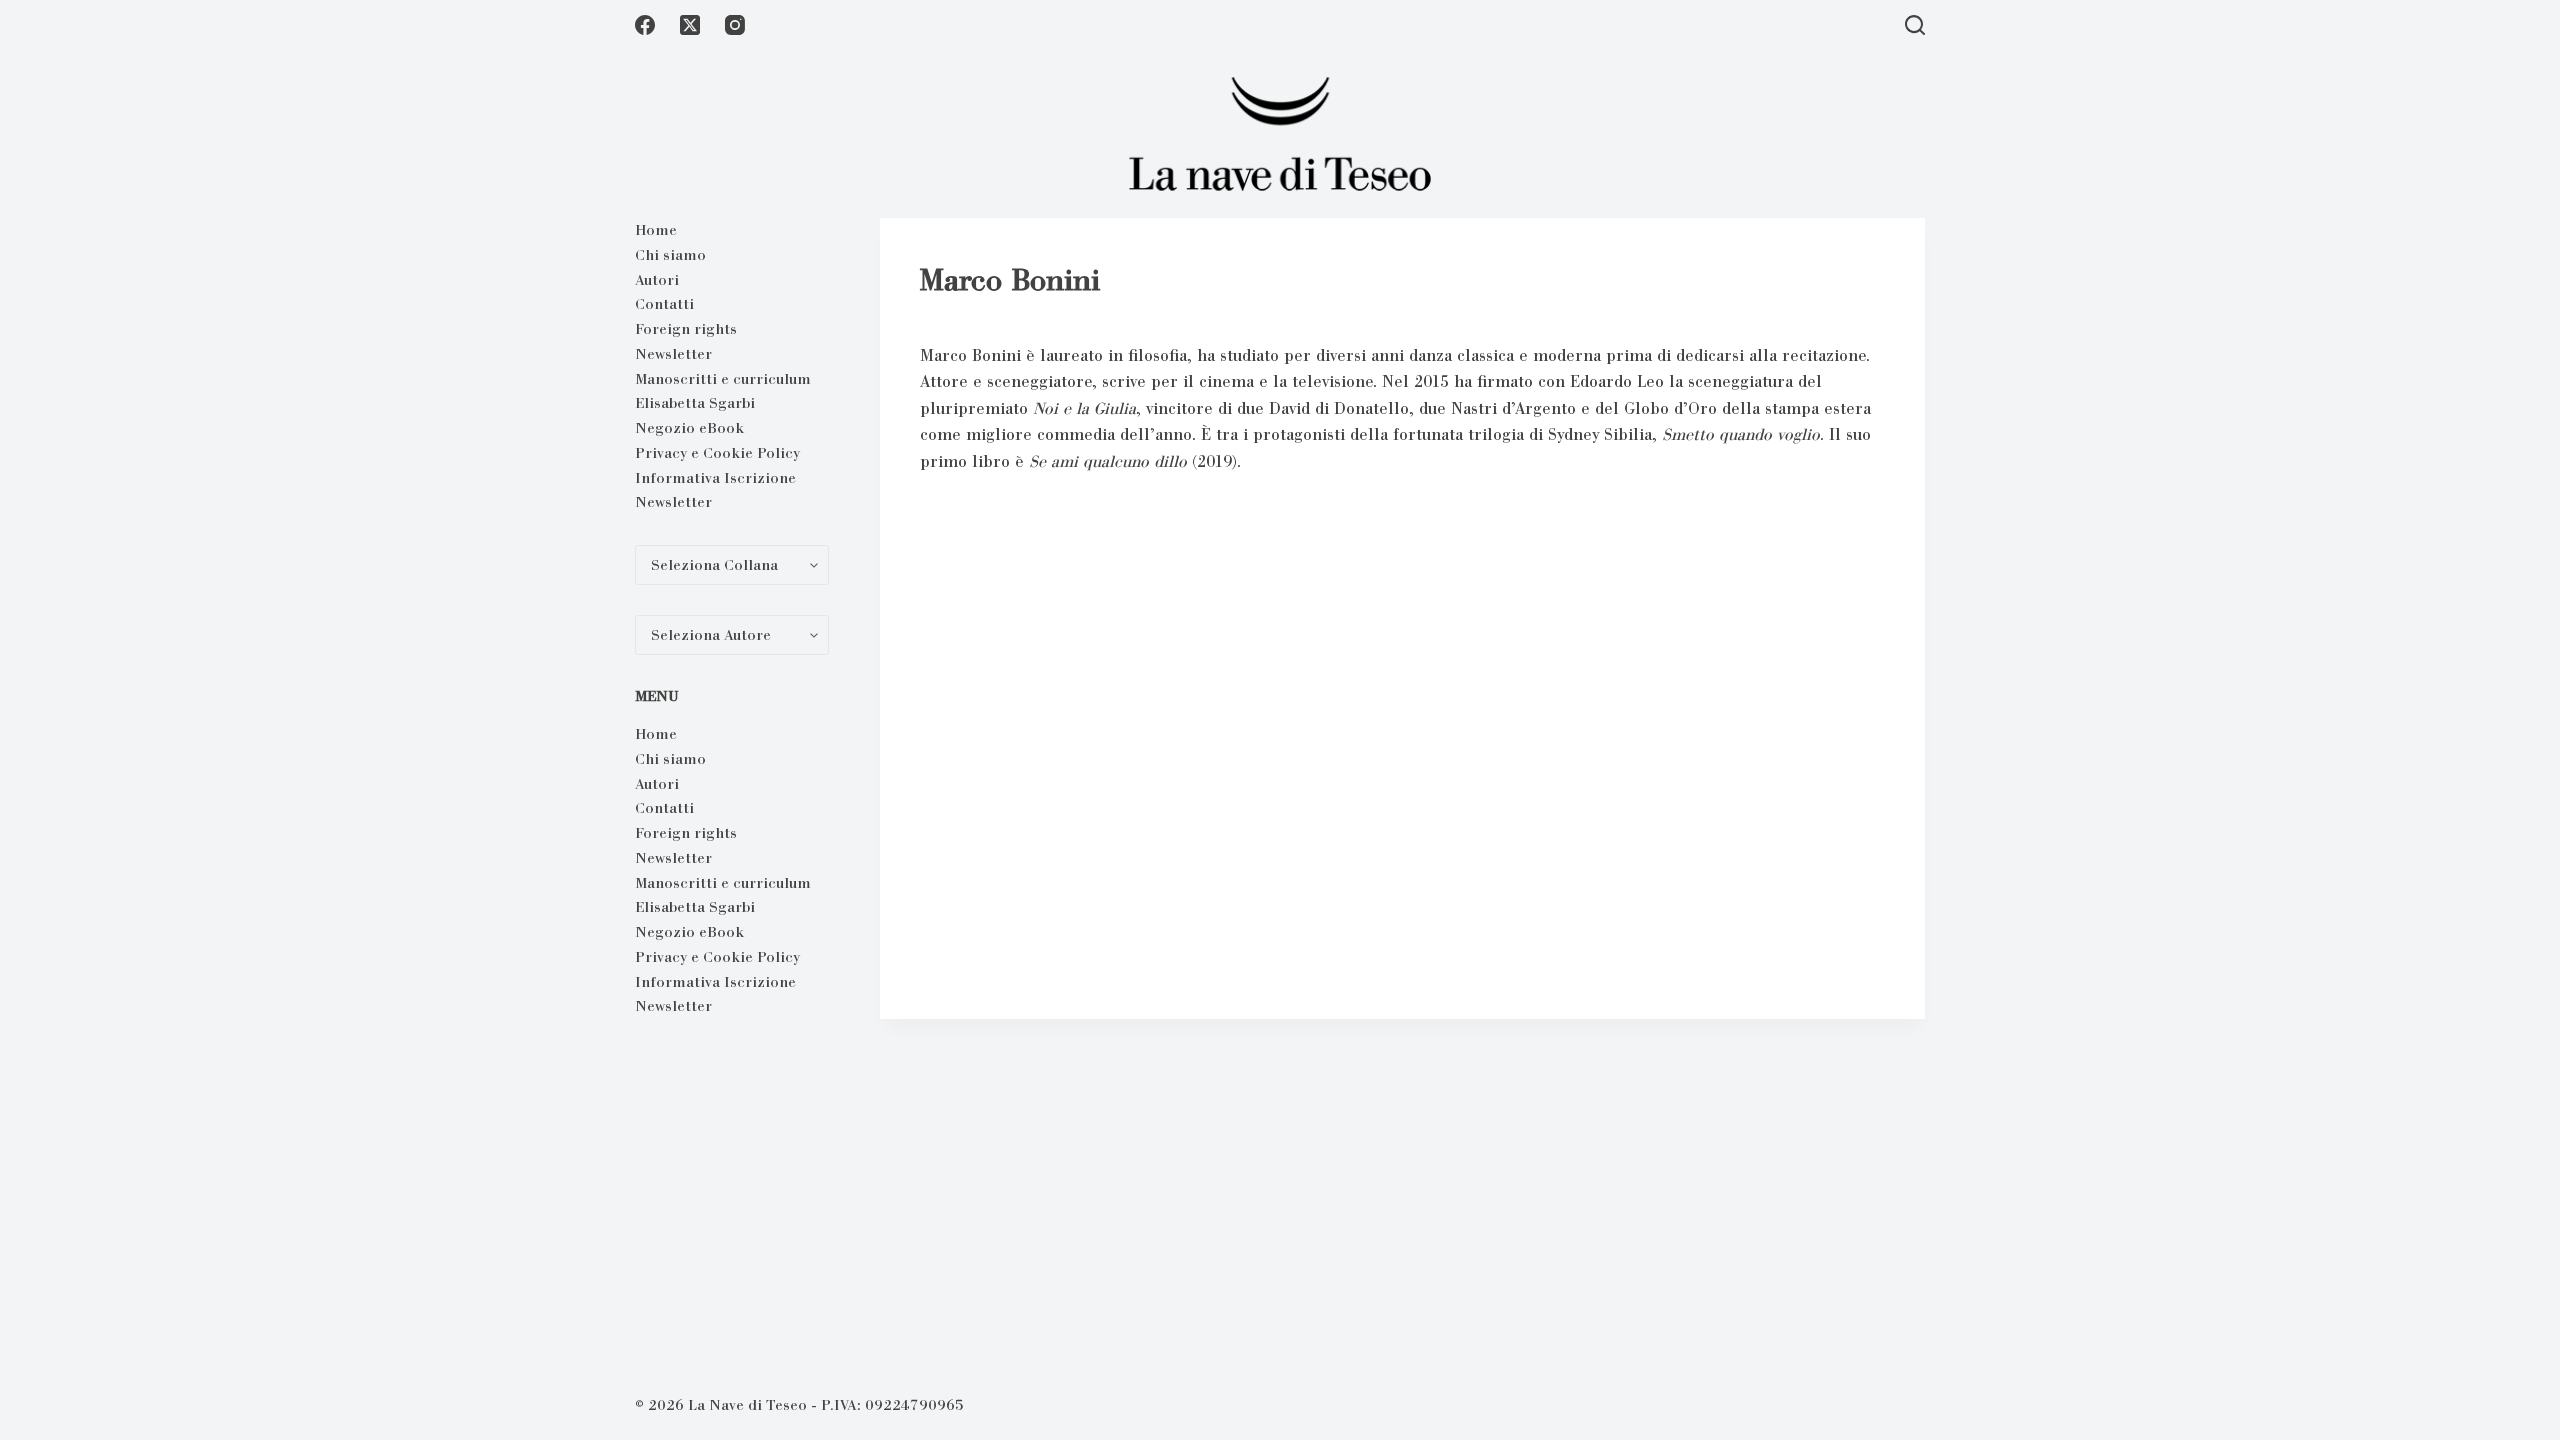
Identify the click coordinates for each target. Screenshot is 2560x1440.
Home (656, 230)
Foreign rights (686, 329)
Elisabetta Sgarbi (695, 403)
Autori (657, 280)
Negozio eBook (689, 428)
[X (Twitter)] (690, 25)
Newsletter (673, 354)
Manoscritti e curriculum (723, 379)
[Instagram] (735, 25)
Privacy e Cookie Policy (717, 453)
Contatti (664, 304)
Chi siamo (670, 255)
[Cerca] (1915, 25)
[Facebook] (645, 25)
